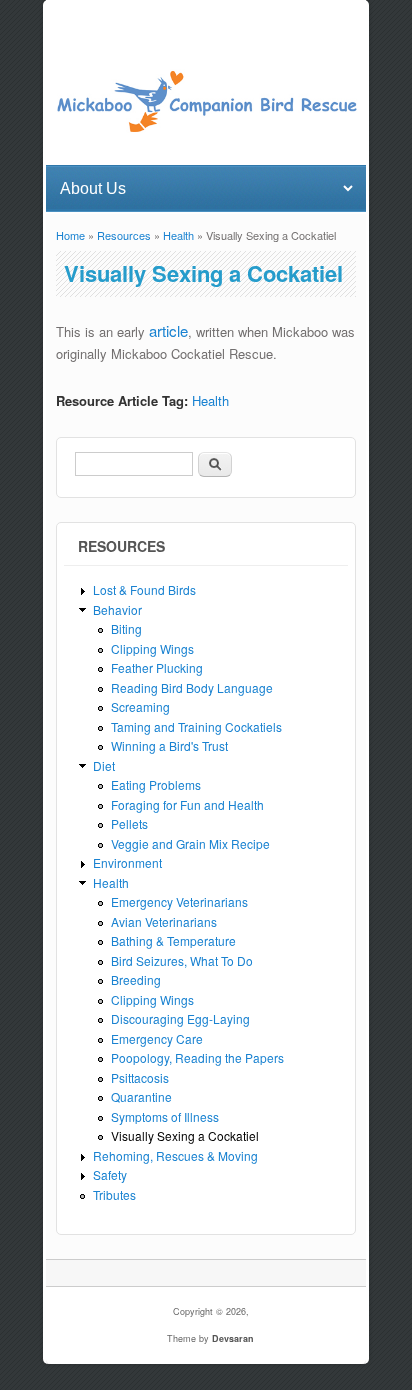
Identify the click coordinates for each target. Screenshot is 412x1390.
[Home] (205, 128)
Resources (124, 235)
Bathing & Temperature (173, 940)
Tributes (114, 1194)
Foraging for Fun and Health (187, 804)
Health (178, 235)
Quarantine (141, 1096)
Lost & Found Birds (144, 589)
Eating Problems (156, 784)
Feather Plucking (157, 667)
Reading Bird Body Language (192, 687)
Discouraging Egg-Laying (180, 1018)
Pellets (129, 823)
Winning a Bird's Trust (169, 745)
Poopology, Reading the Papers (197, 1057)
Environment (127, 862)
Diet (104, 765)
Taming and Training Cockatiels (196, 726)
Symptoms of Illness (165, 1116)
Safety (110, 1174)
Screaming (140, 706)
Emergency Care (157, 1038)
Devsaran (233, 1338)
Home (70, 235)
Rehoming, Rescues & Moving (175, 1155)
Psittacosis (140, 1077)
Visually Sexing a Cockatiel (185, 1135)
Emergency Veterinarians (179, 901)
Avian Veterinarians (164, 921)
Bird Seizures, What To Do (182, 960)
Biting (126, 628)
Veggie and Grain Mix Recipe (190, 843)
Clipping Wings (152, 648)
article (168, 330)
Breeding (136, 979)
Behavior (117, 609)
